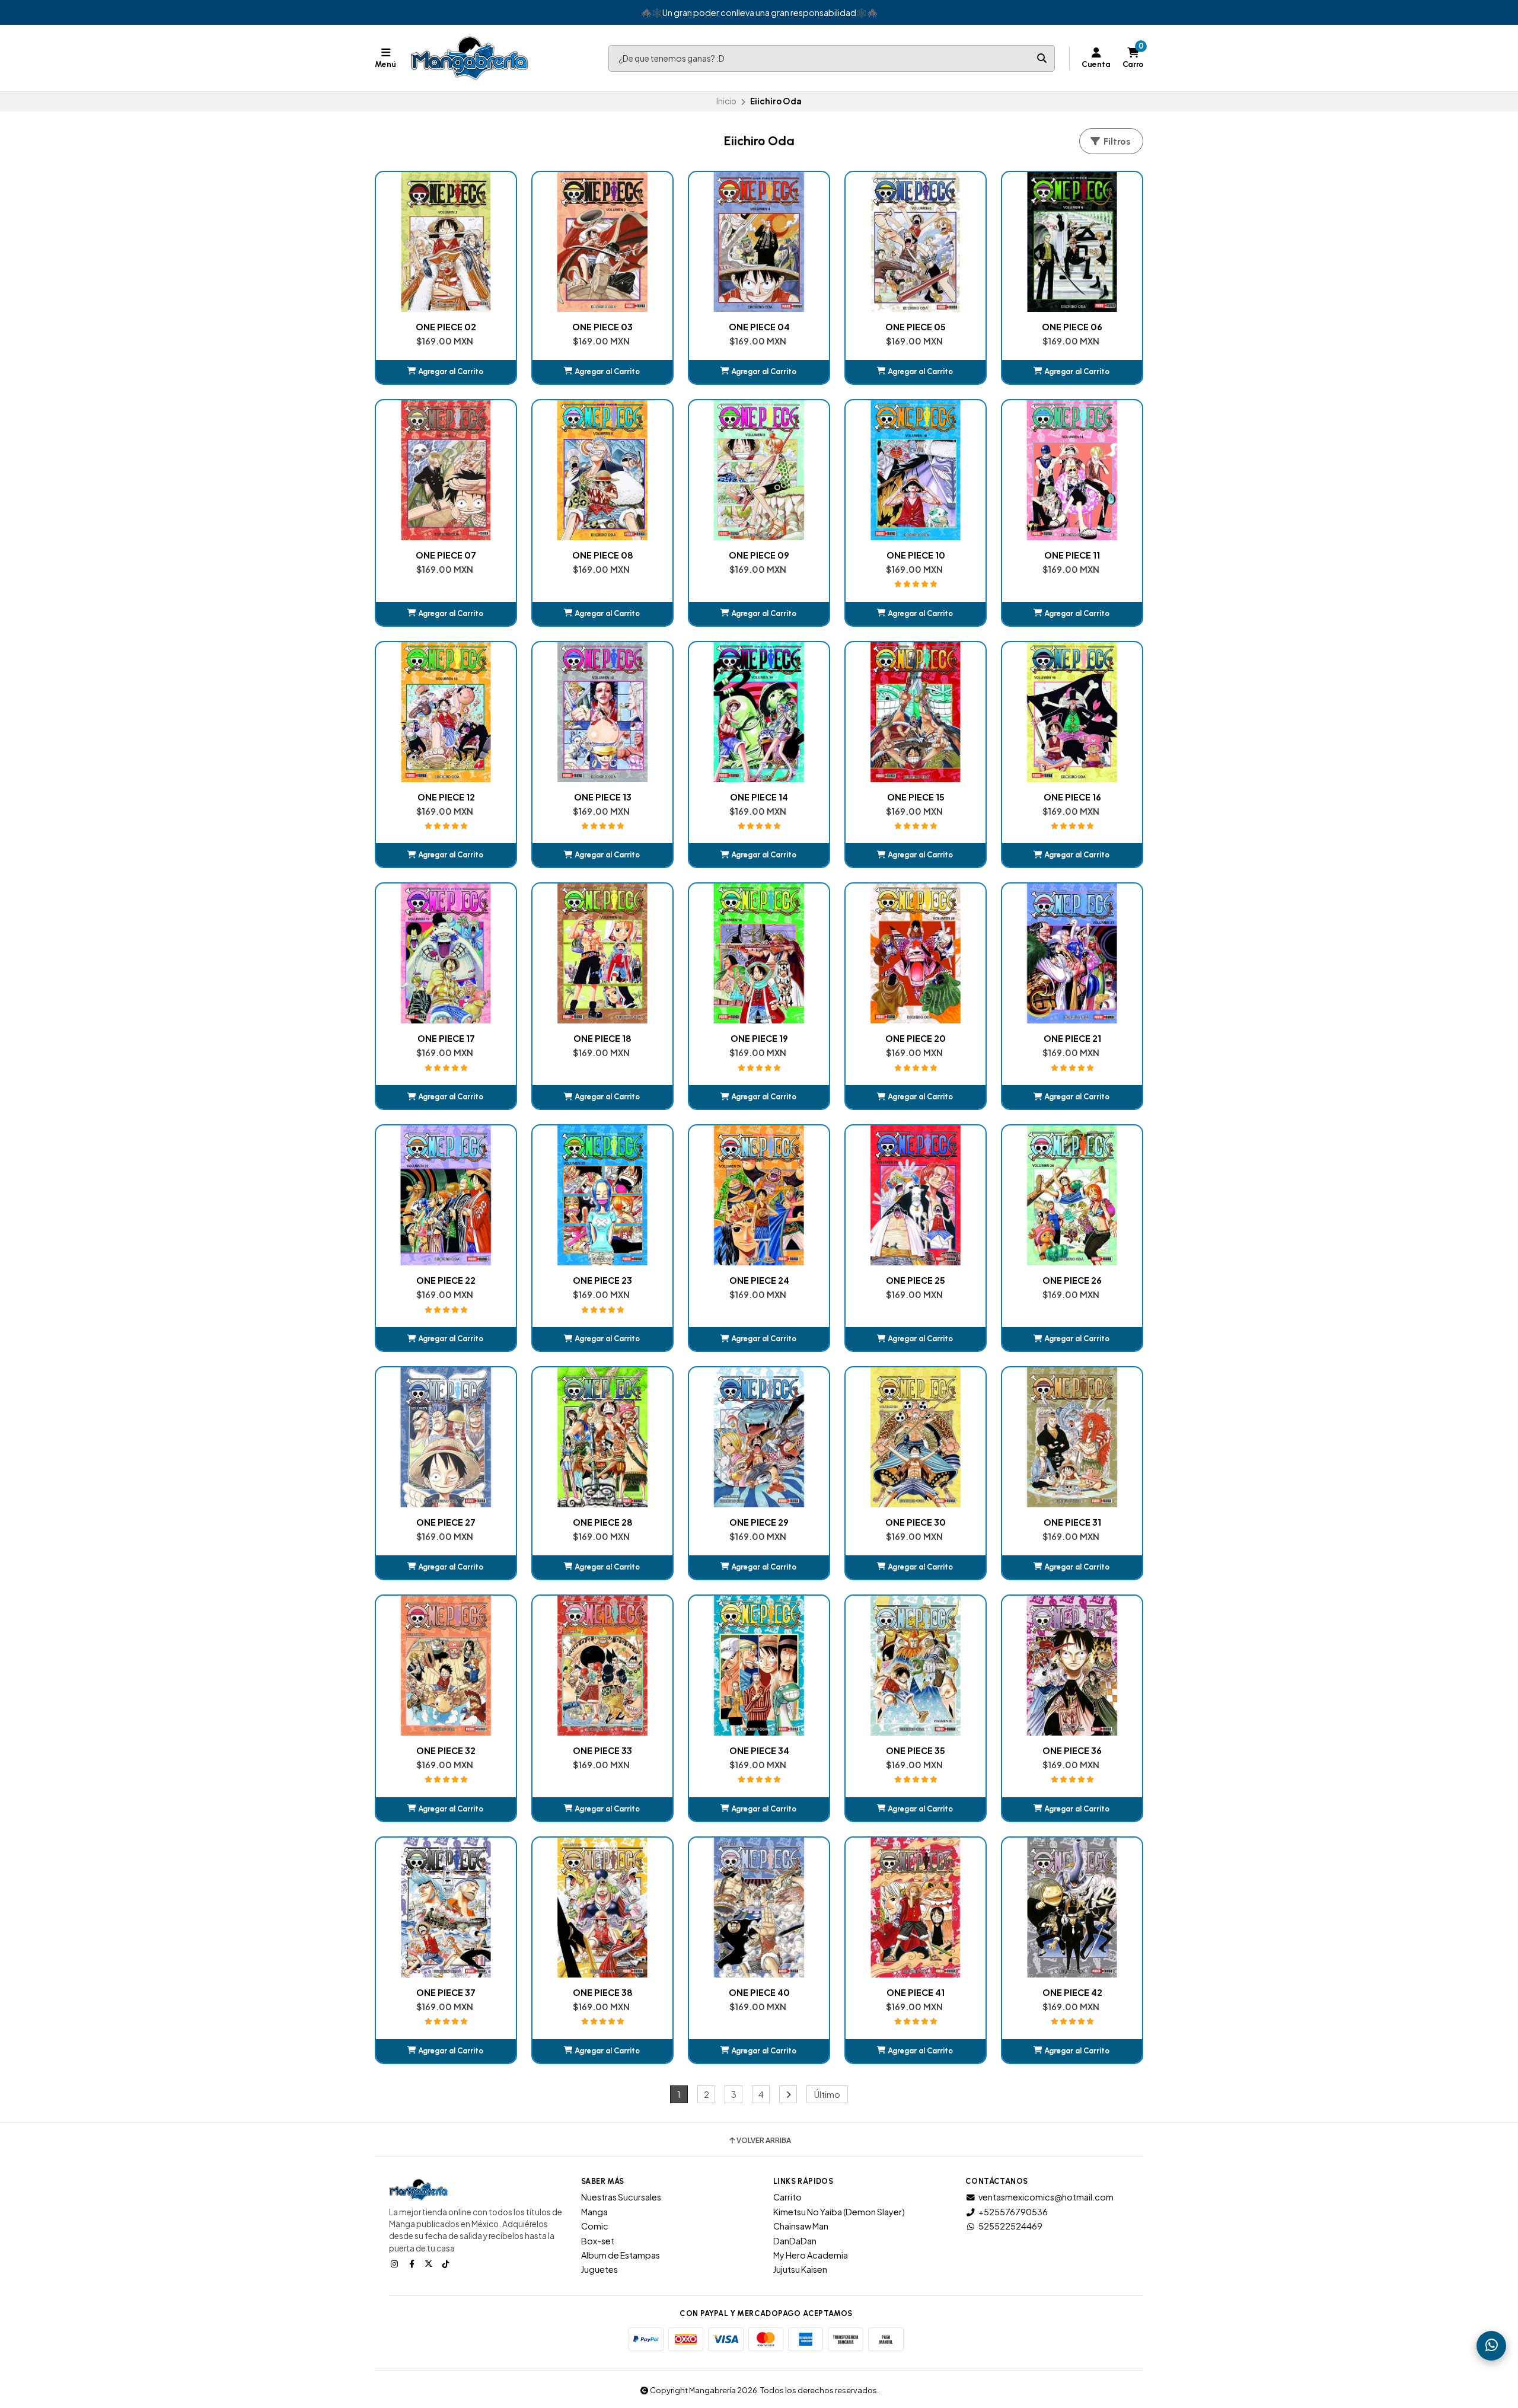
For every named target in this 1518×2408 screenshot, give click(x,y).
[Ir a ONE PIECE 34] (759, 1666)
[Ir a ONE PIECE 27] (446, 1437)
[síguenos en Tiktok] (447, 2263)
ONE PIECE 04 (759, 327)
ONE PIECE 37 (446, 1992)
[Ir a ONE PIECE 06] (1072, 242)
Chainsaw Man (801, 2226)
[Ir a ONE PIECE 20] (916, 953)
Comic (595, 2226)
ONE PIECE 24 (759, 1280)
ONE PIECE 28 (603, 1522)
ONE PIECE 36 (1072, 1750)
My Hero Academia (811, 2255)
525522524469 (1010, 2226)
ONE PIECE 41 (916, 1992)
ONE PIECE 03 (602, 327)
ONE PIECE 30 (916, 1522)
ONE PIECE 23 (602, 1280)
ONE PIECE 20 (916, 1038)
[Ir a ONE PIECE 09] (759, 470)
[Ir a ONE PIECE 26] (1072, 1195)
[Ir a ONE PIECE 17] (446, 953)
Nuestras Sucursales (621, 2197)
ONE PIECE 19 (759, 1038)
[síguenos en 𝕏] (430, 2263)
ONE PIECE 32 (446, 1750)
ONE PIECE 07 (446, 555)
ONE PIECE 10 (916, 555)
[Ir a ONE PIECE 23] (602, 1195)
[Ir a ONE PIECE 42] (1072, 1908)
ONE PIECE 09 (759, 555)
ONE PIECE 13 (603, 797)
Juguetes (599, 2269)
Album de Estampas (621, 2255)
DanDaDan (795, 2241)
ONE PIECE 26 (1072, 1280)
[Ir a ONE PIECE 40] (759, 1908)
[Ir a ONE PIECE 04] (759, 242)
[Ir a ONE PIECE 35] (916, 1666)
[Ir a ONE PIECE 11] (1072, 470)
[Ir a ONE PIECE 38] (602, 1908)
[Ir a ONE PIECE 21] (1072, 953)
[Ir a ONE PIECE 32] (446, 1666)
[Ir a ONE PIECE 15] (916, 712)
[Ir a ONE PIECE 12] (446, 712)
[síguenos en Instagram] (396, 2263)
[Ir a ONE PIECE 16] (1072, 712)
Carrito (787, 2197)
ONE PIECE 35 (916, 1750)
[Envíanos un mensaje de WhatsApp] (1491, 2346)
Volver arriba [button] (764, 2141)
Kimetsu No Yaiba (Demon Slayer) (839, 2212)
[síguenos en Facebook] (413, 2263)
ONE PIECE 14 (759, 797)
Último (827, 2094)
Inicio (726, 101)
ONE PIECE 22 (446, 1280)
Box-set (598, 2241)
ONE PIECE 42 (1072, 1992)
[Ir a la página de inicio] (470, 58)
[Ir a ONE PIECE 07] (446, 470)
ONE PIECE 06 (1072, 327)
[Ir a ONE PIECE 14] (759, 712)
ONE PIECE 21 (1072, 1038)
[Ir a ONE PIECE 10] (916, 470)
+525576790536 (1013, 2212)
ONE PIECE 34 (759, 1750)
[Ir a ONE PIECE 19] (759, 953)
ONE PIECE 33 (602, 1750)
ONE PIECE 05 (916, 327)
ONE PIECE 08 (603, 555)
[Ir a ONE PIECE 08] (602, 470)
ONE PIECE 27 (446, 1522)
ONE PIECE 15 (916, 797)
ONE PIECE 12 (446, 797)
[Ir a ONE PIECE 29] (759, 1437)
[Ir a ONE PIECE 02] (446, 242)
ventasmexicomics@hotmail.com (1046, 2197)
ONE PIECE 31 (1072, 1522)
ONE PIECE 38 (603, 1992)
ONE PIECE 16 (1072, 797)
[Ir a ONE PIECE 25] (916, 1195)
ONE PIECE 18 (602, 1038)
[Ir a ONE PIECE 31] (1072, 1437)
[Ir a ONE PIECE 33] (602, 1666)
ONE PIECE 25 (916, 1280)
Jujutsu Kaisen (800, 2269)
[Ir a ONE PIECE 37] (446, 1908)
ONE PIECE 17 (446, 1038)
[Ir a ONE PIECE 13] (602, 712)
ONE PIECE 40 (759, 1992)
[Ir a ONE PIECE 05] (916, 242)
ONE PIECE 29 (759, 1522)
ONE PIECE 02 (446, 327)
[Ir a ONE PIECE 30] (916, 1437)
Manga (594, 2212)
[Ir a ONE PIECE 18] (602, 953)
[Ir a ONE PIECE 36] (1072, 1666)
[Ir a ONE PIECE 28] (602, 1437)
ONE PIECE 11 (1072, 555)
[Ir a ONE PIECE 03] (602, 242)
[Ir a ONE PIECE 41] (916, 1908)
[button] (446, 372)
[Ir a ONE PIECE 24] (759, 1195)
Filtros (1116, 141)
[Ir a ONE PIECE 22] (446, 1195)
